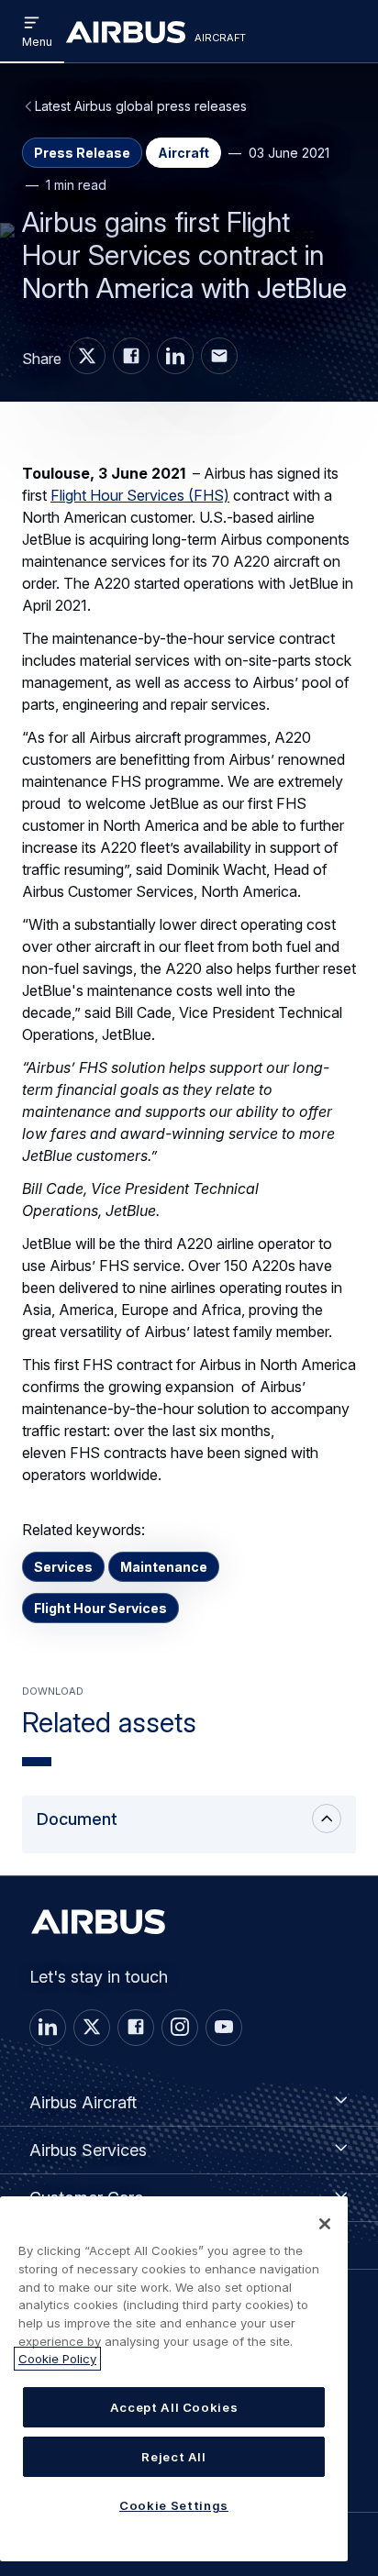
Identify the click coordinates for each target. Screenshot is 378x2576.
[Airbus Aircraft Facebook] (131, 356)
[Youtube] (224, 2028)
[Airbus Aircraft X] (87, 356)
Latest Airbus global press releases (141, 106)
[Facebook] (136, 2028)
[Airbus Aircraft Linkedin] (175, 356)
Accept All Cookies (174, 2407)
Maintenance (164, 1567)
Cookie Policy (57, 2359)
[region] (174, 2379)
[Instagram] (180, 2028)
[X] (92, 2028)
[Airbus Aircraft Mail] (219, 356)
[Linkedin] (48, 2028)
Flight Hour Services (100, 1608)
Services (63, 1567)
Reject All (174, 2457)
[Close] (325, 2224)
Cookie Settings (174, 2505)
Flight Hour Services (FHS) (140, 495)
